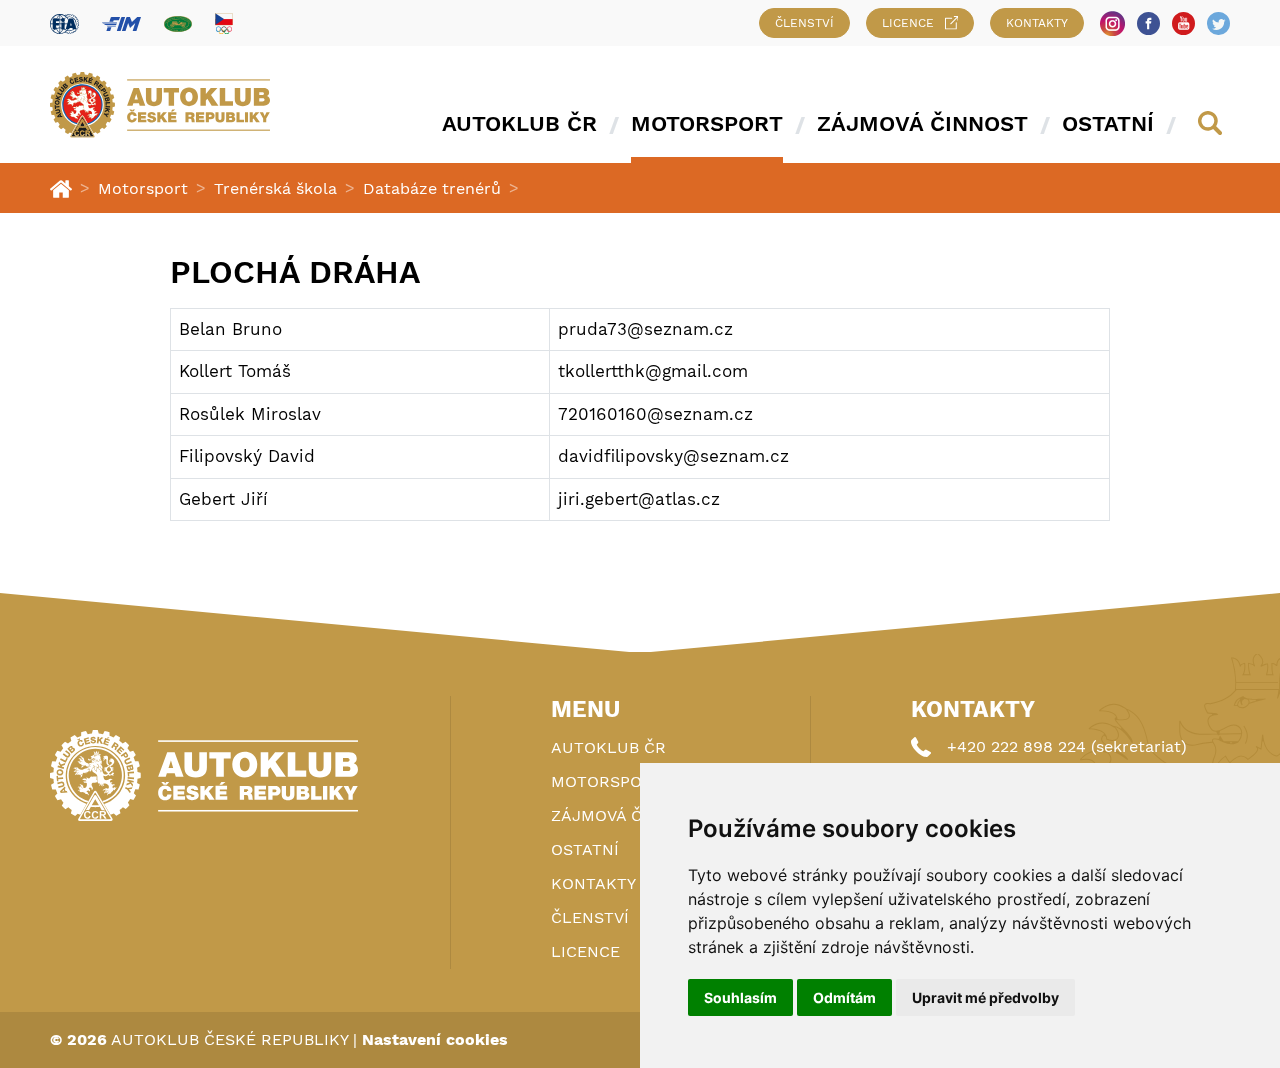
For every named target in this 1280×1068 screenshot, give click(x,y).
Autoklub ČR (519, 123)
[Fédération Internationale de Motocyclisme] (121, 23)
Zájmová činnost (922, 123)
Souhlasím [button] (740, 997)
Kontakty (1037, 23)
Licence (908, 23)
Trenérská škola (275, 188)
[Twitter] (1218, 23)
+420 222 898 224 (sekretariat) (1067, 746)
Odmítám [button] (844, 997)
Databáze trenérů (432, 188)
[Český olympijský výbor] (224, 23)
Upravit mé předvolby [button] (985, 997)
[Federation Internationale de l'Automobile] (64, 23)
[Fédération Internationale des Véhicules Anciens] (178, 23)
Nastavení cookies (435, 1039)
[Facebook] (1148, 23)
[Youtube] (1183, 23)
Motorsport (707, 123)
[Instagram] (1112, 23)
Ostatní (1108, 123)
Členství (804, 23)
